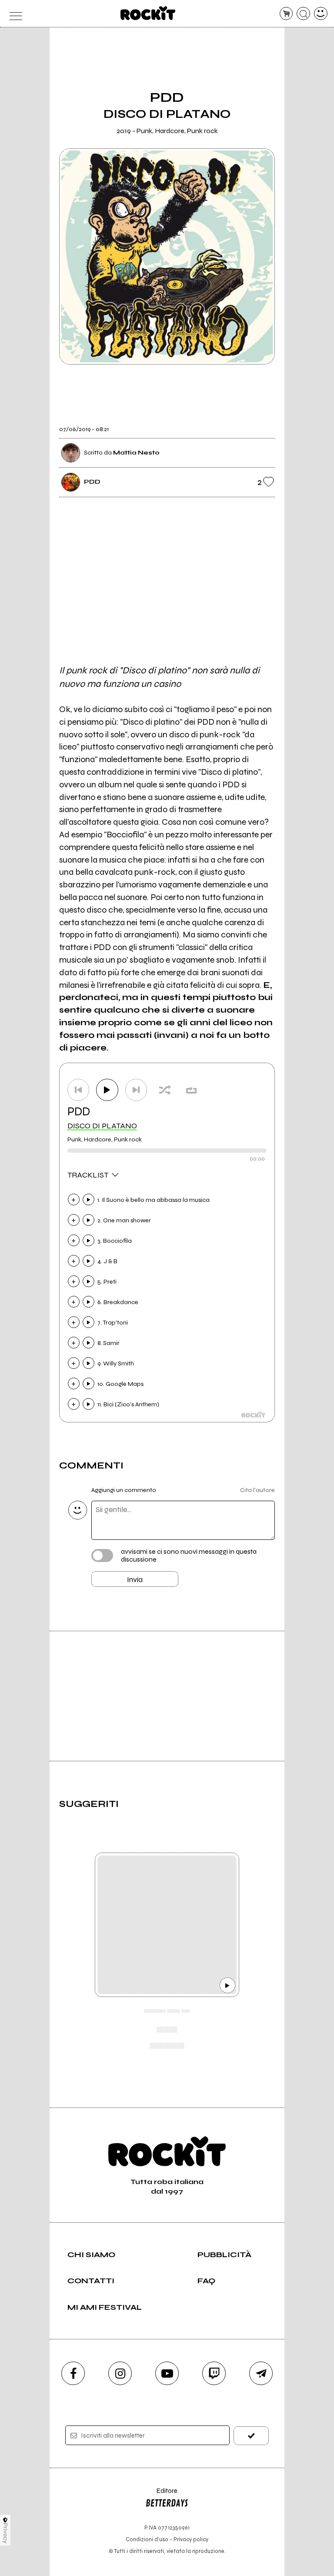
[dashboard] (321, 14)
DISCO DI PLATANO (102, 1126)
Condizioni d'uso (147, 2539)
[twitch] (214, 2373)
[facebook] (73, 2373)
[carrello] (286, 14)
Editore (161, 2495)
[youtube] (167, 2373)
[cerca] (303, 14)
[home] (148, 13)
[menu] (13, 14)
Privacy (5, 2533)
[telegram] (261, 2373)
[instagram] (120, 2373)
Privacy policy (191, 2539)
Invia (135, 1579)
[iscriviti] (251, 2436)
